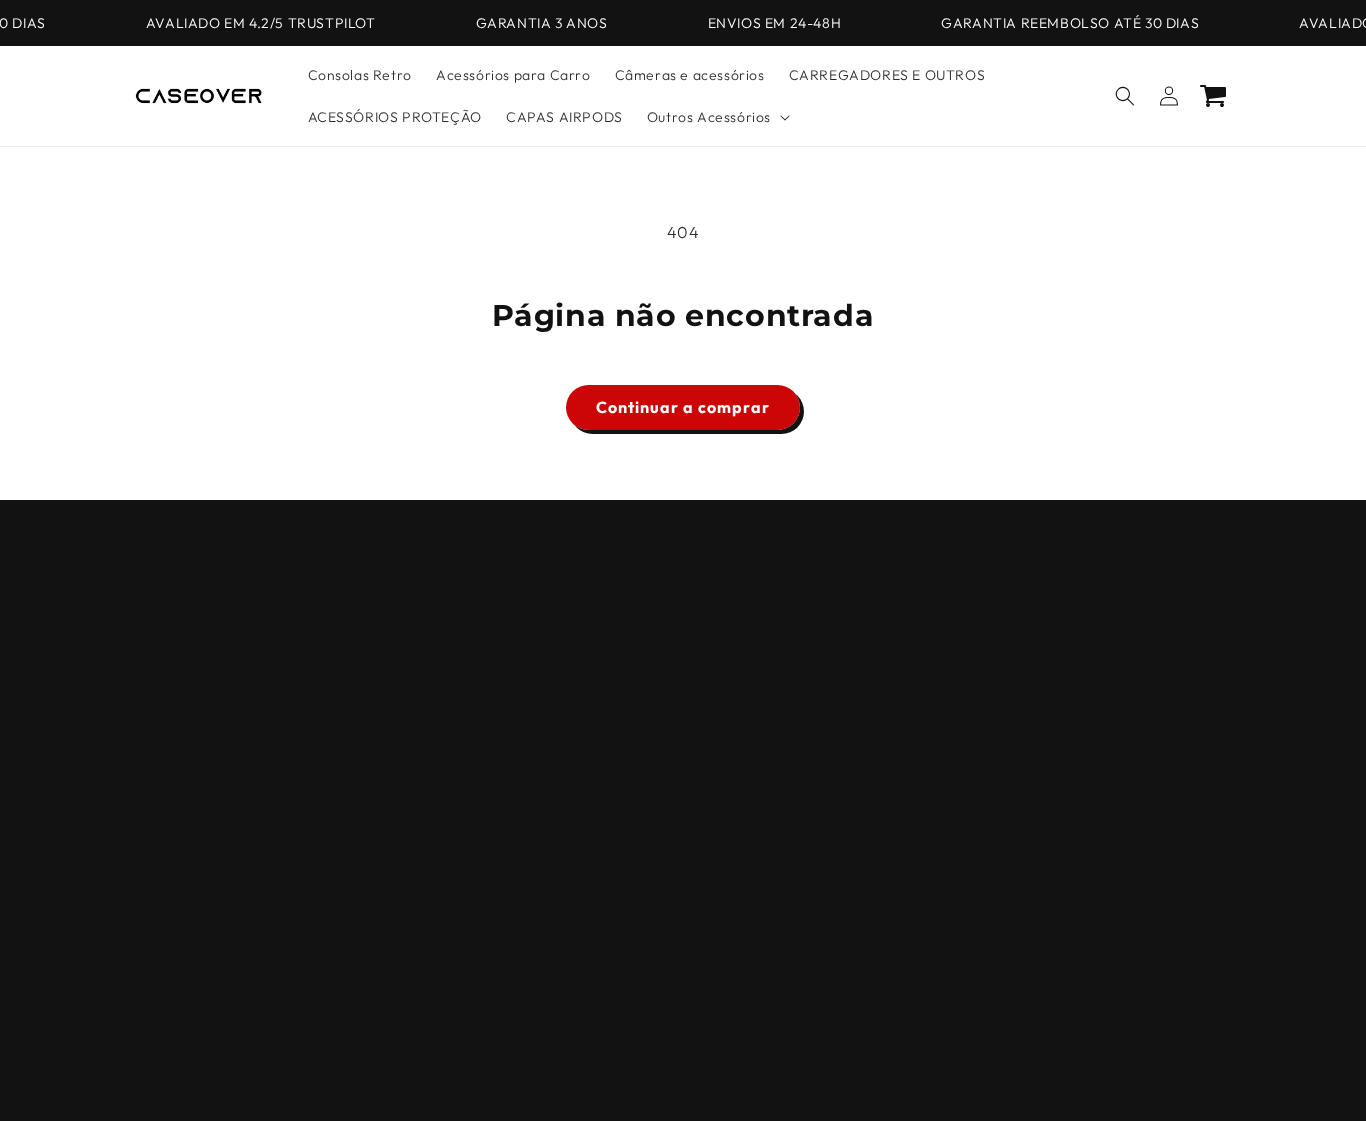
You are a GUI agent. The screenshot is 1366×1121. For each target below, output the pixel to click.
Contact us (169, 735)
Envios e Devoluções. (204, 806)
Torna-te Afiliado (191, 876)
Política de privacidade (950, 1074)
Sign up (683, 732)
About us (162, 700)
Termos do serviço (668, 1074)
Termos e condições (200, 630)
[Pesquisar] (1125, 96)
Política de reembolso (544, 1074)
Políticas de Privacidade (214, 595)
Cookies (160, 665)
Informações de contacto (803, 1074)
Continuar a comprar (683, 407)
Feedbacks (169, 841)
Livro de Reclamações (208, 771)
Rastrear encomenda (205, 911)
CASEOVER (433, 1075)
